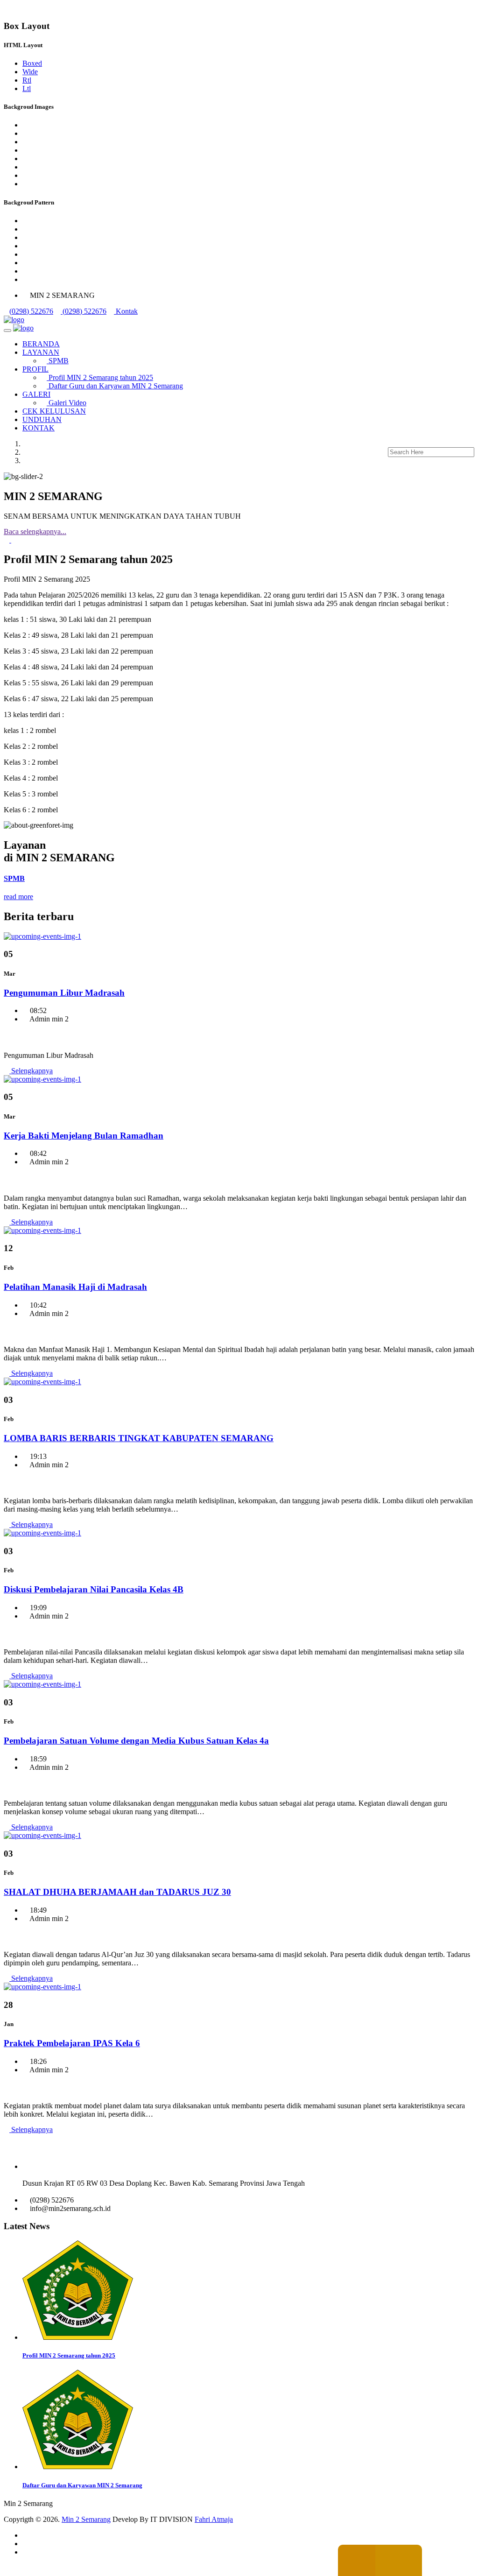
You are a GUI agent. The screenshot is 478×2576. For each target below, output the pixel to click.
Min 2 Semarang (86, 2519)
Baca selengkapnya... (35, 531)
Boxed (32, 63)
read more (18, 897)
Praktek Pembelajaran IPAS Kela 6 (72, 2043)
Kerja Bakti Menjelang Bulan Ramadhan (84, 1136)
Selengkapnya (31, 1071)
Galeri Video (67, 403)
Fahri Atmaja (214, 2519)
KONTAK (39, 428)
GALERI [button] (36, 394)
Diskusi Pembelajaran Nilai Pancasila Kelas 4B (94, 1589)
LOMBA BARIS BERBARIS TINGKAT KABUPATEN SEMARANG (139, 1438)
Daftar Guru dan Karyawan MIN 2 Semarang (115, 386)
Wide (30, 72)
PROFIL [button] (35, 369)
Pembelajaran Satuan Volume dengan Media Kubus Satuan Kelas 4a (136, 1741)
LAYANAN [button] (41, 352)
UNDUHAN (42, 419)
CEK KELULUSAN (54, 411)
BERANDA (41, 344)
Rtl (27, 80)
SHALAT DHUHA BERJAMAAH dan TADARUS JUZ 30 (117, 1892)
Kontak (126, 311)
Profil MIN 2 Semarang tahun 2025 (100, 377)
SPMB (58, 361)
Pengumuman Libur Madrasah (64, 993)
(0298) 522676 (31, 311)
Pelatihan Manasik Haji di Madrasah (75, 1287)
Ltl (27, 88)
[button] (7, 540)
